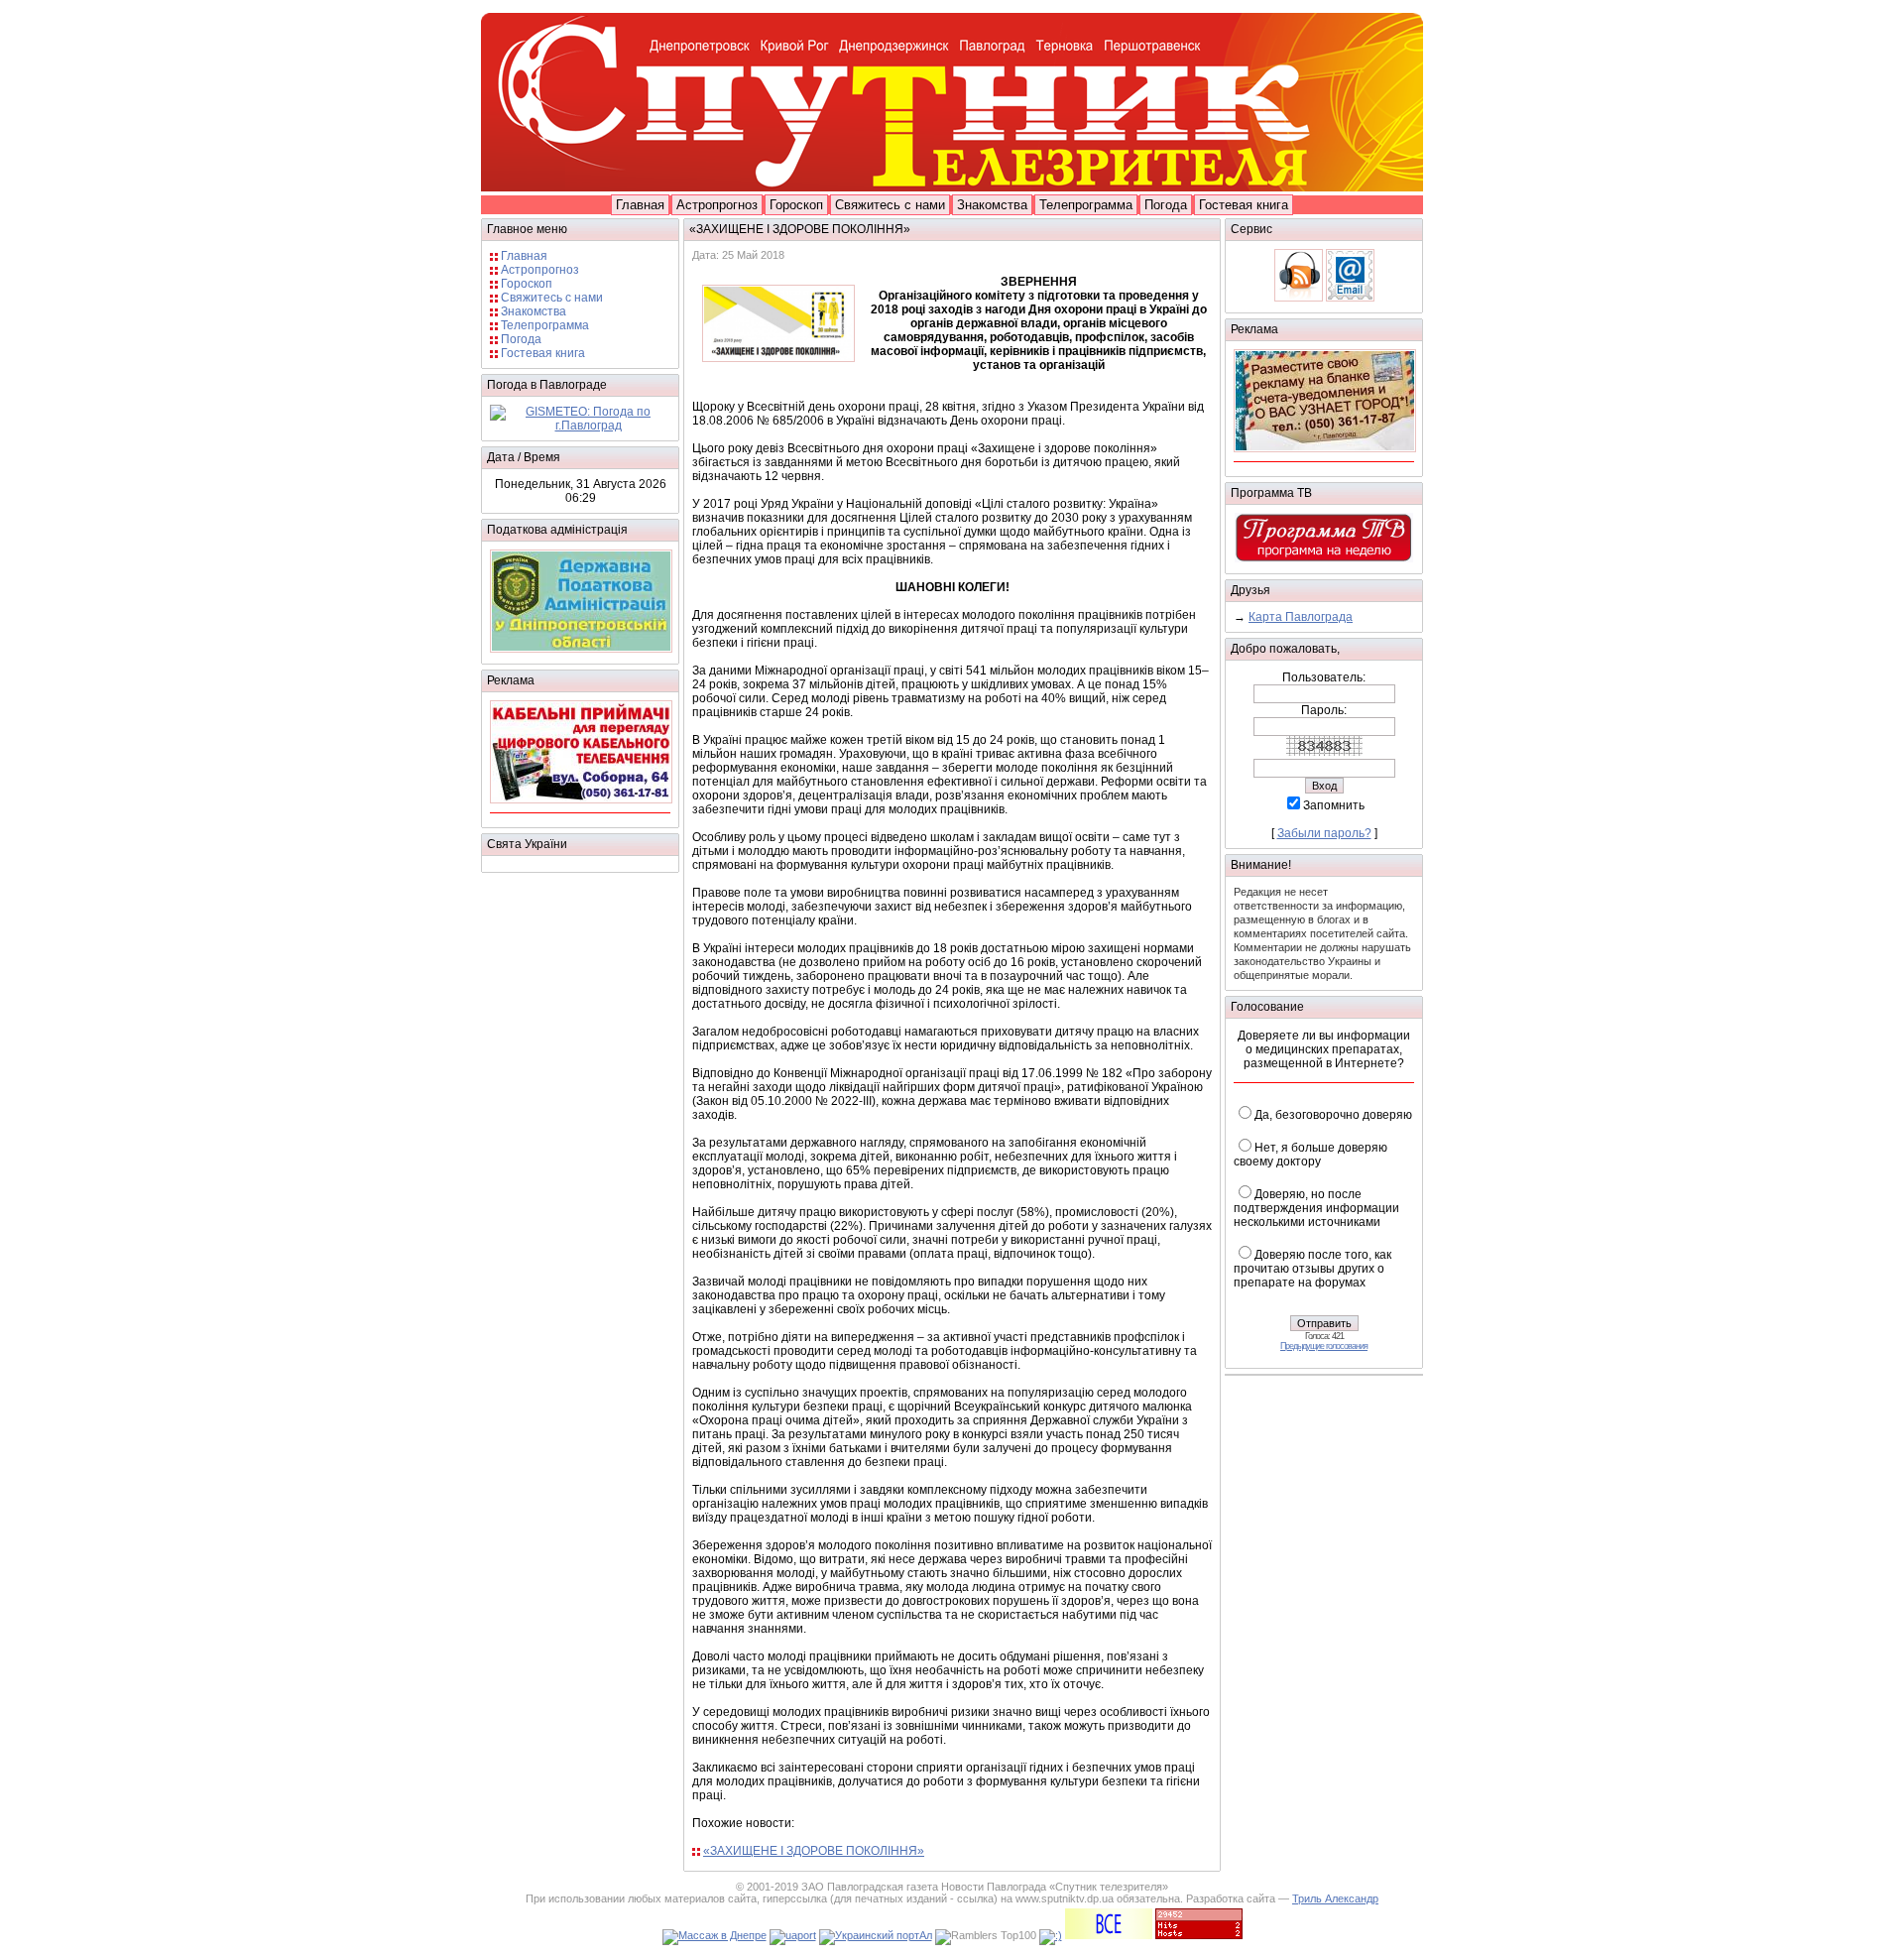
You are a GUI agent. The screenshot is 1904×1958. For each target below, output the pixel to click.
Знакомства (992, 205)
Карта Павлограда (1301, 617)
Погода (1166, 205)
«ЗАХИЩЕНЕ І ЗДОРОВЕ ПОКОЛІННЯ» (814, 1851)
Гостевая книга (1244, 205)
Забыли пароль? (1324, 833)
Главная (640, 205)
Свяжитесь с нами (890, 205)
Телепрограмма (1086, 205)
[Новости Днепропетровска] (1051, 1935)
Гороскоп (796, 205)
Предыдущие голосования (1324, 1346)
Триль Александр (1335, 1898)
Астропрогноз (717, 205)
